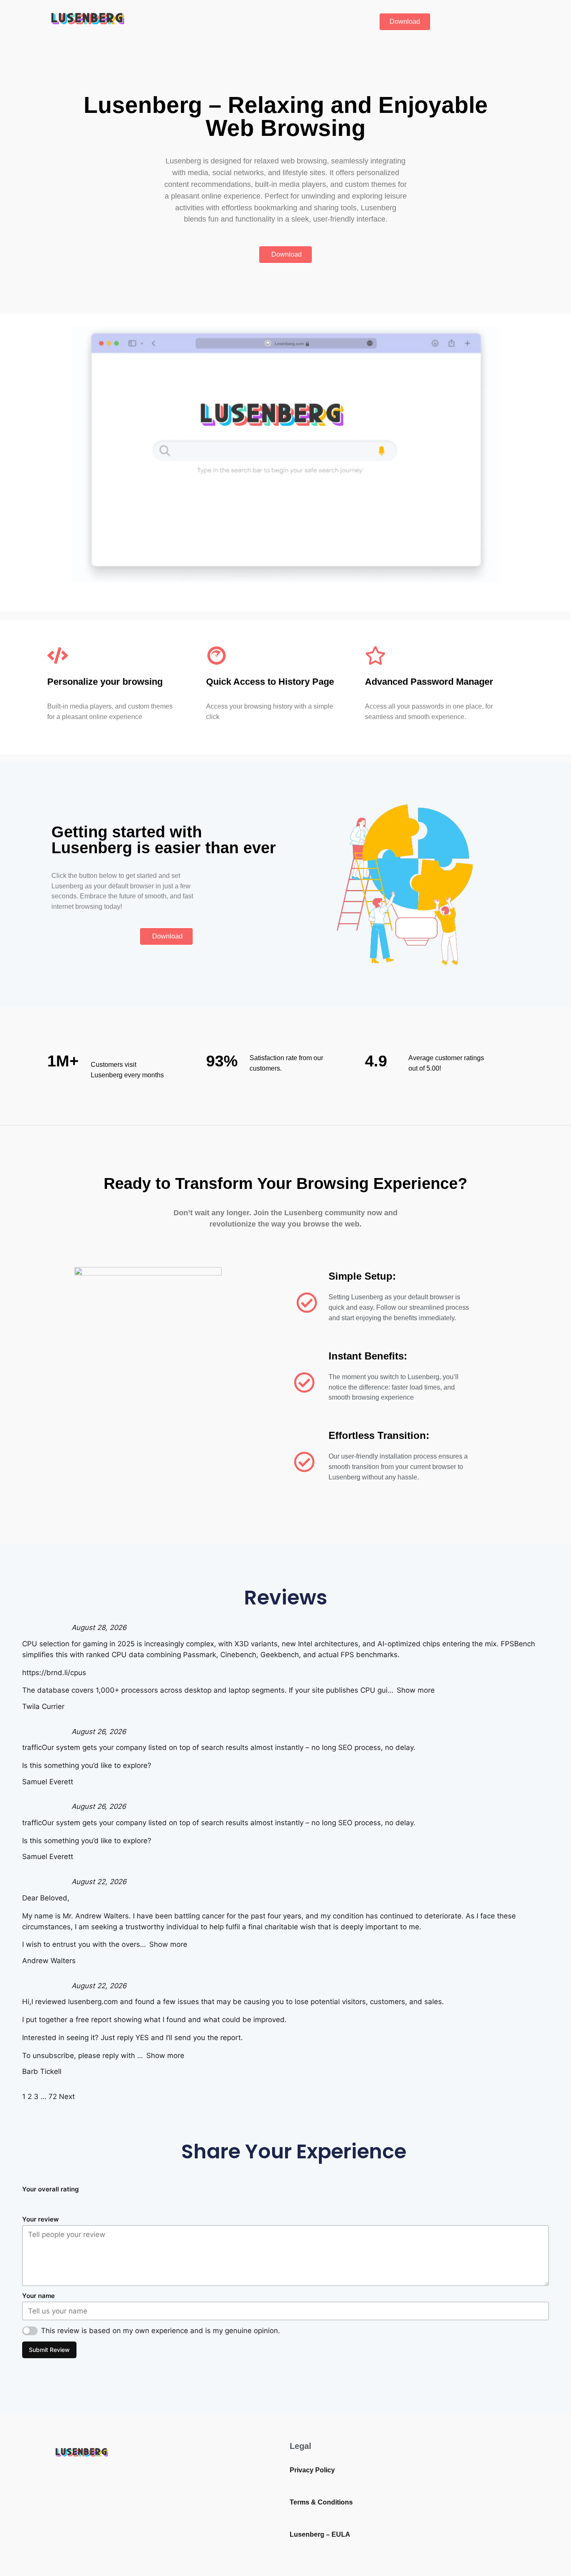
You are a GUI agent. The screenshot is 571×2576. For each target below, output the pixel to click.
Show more (416, 1690)
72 (53, 2097)
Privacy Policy (312, 2470)
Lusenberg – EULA (320, 2534)
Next (67, 2097)
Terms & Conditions (321, 2502)
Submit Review (49, 2350)
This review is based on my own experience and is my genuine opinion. (161, 2331)
